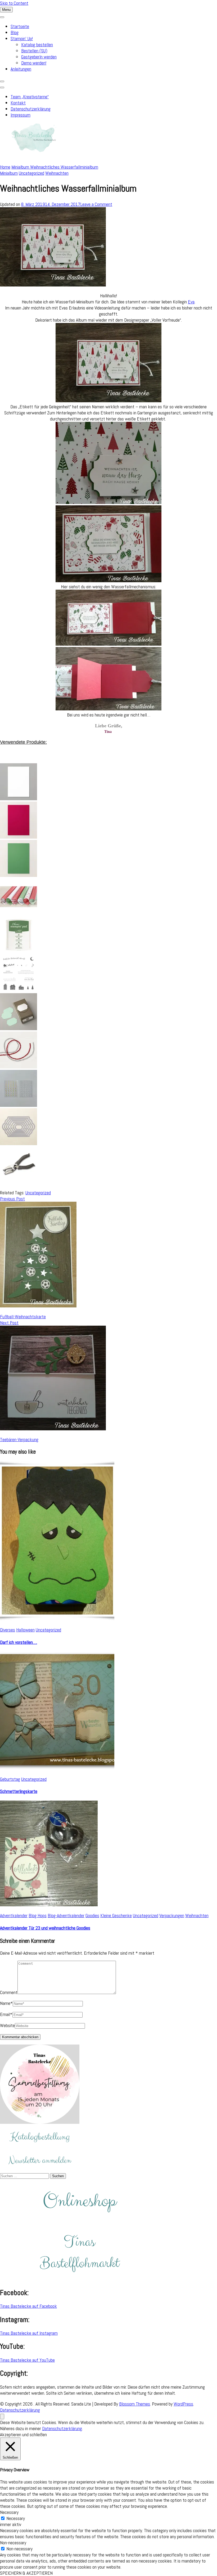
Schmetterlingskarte (19, 1791)
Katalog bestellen (37, 45)
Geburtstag (10, 1779)
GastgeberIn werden (39, 57)
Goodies (92, 1915)
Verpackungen (172, 1915)
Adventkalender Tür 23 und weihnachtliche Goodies (45, 1928)
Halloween (25, 1630)
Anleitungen (21, 69)
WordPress (183, 2404)
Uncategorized (31, 173)
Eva (191, 302)
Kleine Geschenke (116, 1915)
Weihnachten (57, 173)
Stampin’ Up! (22, 38)
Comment (9, 1992)
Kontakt (18, 103)
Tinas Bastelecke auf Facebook (28, 2306)
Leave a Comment (96, 204)
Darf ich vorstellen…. (19, 1642)
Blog (15, 32)
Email (6, 2014)
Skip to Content (14, 3)
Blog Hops (38, 1915)
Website (7, 2025)
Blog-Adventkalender (66, 1915)
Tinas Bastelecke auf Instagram (29, 2333)
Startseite (20, 26)
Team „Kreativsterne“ (30, 97)
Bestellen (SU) (34, 51)
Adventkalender (14, 1915)
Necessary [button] (9, 2512)
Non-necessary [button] (13, 2543)
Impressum (21, 115)
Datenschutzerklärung (31, 109)
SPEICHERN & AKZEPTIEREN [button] (26, 2573)
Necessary (16, 2518)
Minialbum (9, 173)
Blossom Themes (135, 2404)
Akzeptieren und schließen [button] (23, 2434)
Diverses (8, 1630)
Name (6, 2003)
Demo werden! (34, 63)
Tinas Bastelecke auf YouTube (27, 2360)
